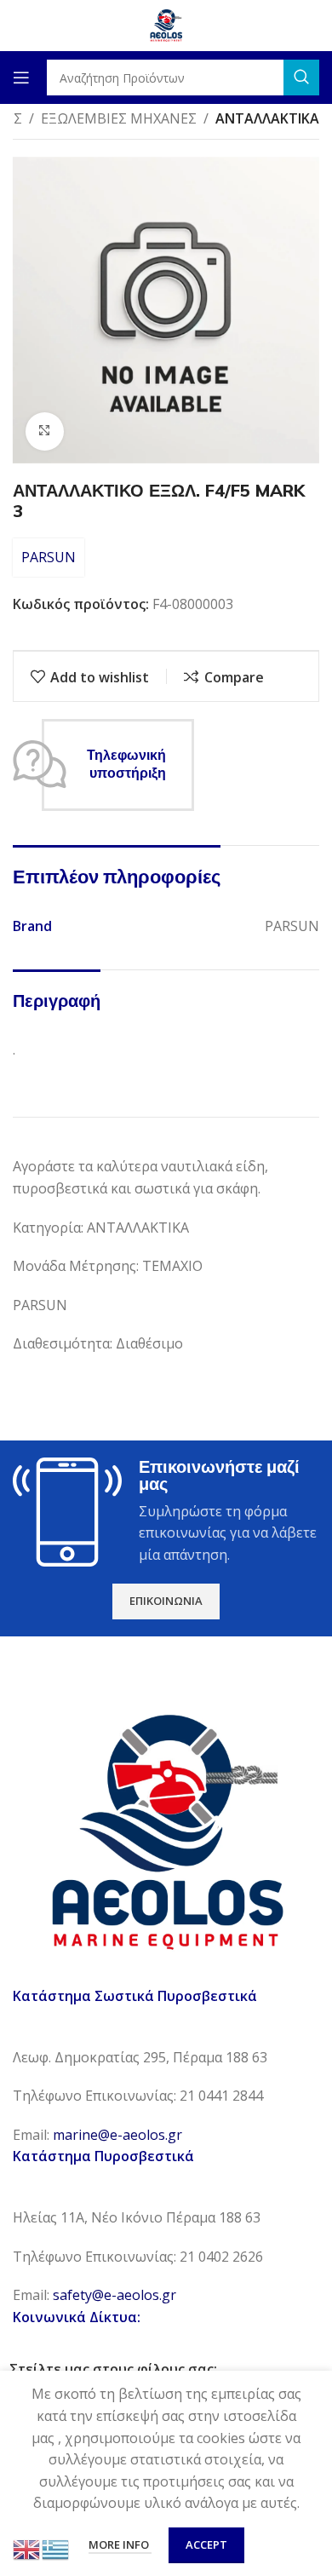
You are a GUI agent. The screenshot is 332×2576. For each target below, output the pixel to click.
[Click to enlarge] (45, 431)
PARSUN (49, 557)
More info (120, 2544)
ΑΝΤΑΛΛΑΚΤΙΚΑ (267, 118)
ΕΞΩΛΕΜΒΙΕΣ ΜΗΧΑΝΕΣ (119, 118)
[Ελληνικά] (56, 2548)
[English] (27, 2548)
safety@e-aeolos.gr (114, 2295)
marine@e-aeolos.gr (117, 2135)
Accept (206, 2544)
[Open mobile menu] (21, 78)
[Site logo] (166, 24)
